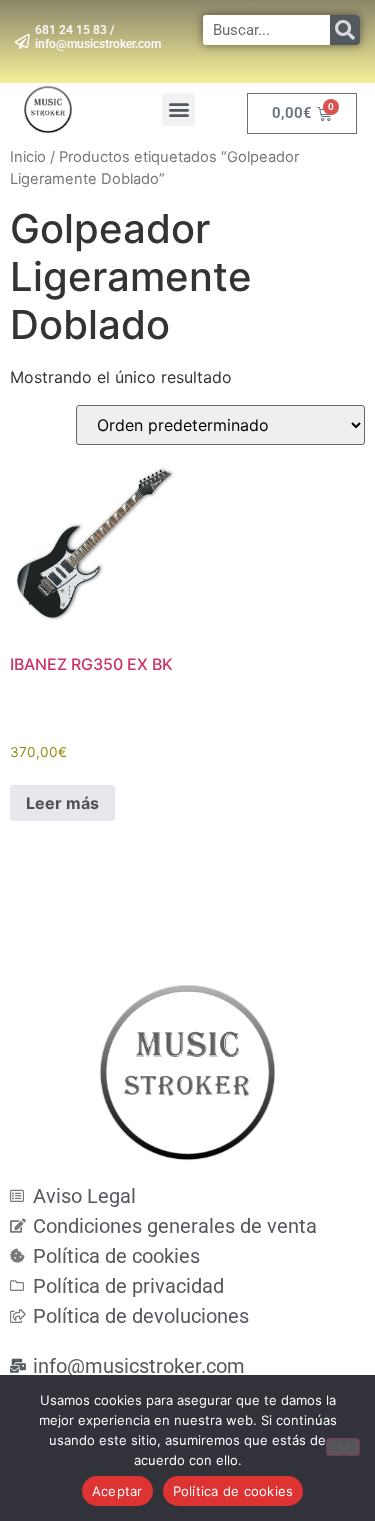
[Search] (345, 30)
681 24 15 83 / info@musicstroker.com (98, 37)
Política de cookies (233, 1491)
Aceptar (117, 1491)
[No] (343, 1447)
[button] (178, 109)
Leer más (62, 803)
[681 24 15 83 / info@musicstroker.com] (22, 41)
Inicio (28, 157)
